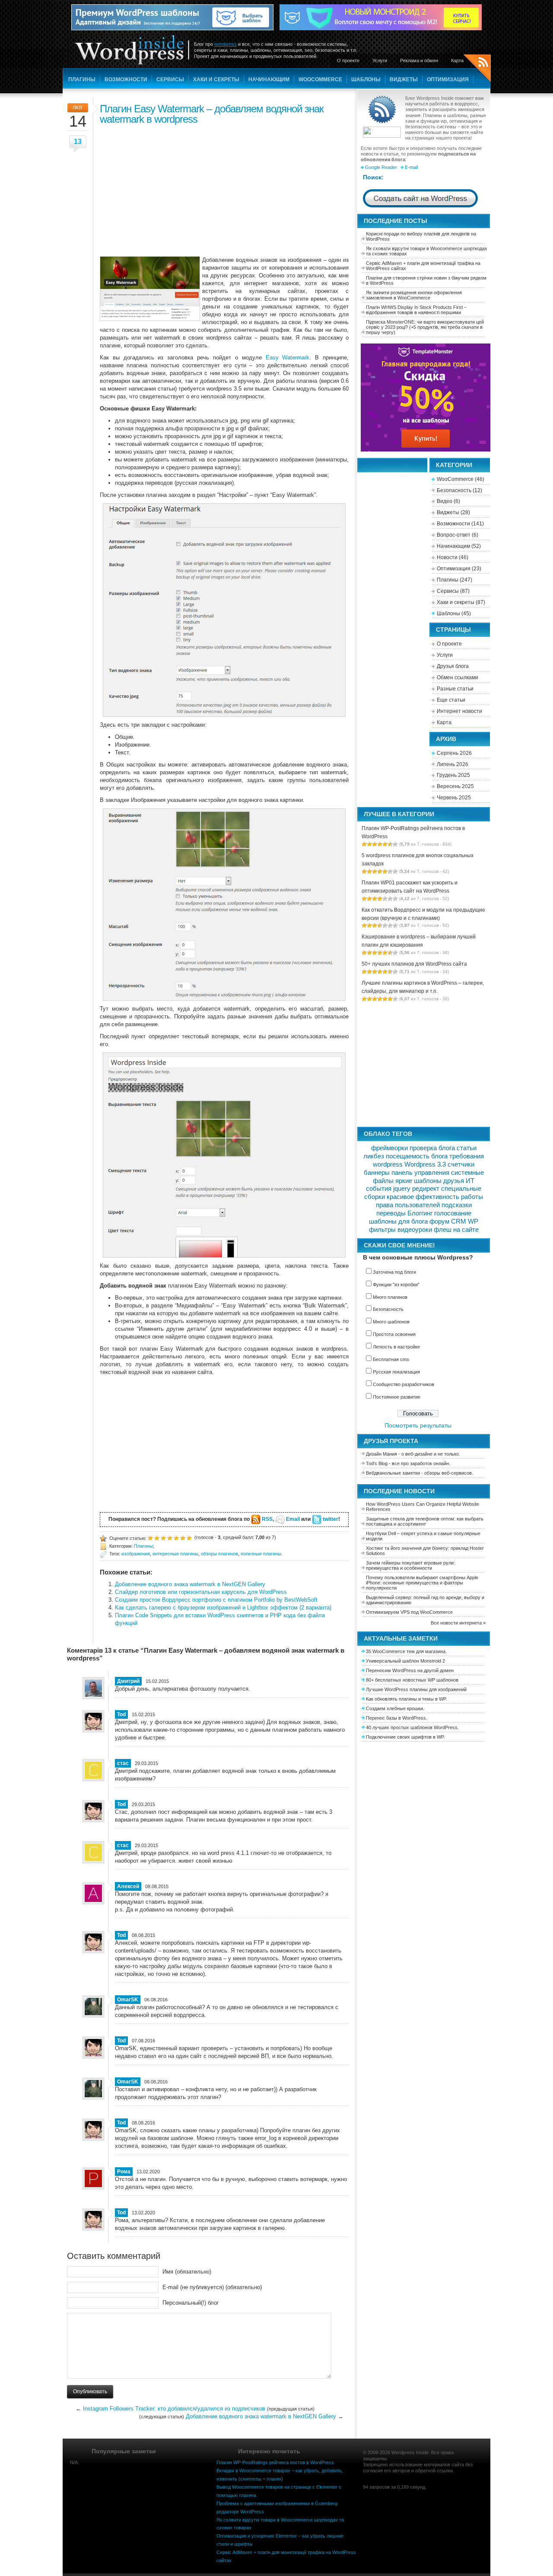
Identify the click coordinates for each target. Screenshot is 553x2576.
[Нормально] (170, 1538)
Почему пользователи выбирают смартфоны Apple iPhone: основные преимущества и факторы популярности (422, 1583)
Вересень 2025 (455, 786)
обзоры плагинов (219, 1554)
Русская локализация (396, 1372)
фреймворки (389, 1148)
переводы (391, 1213)
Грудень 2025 (453, 775)
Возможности (126, 80)
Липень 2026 (453, 764)
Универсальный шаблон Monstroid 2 (405, 1661)
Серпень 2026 (454, 753)
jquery (402, 1189)
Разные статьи (455, 689)
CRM (459, 1221)
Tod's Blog (377, 1463)
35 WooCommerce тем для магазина (406, 1651)
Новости (447, 557)
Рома (124, 2172)
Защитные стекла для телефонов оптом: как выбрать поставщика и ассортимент (425, 1521)
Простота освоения (394, 1334)
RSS (267, 1519)
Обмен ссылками (458, 677)
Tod (121, 1714)
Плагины (82, 80)
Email (293, 1519)
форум (439, 1221)
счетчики (461, 1164)
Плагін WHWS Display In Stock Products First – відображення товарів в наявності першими (416, 310)
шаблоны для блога (398, 1221)
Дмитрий (128, 1681)
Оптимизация (448, 80)
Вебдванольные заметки (393, 1473)
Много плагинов (390, 1297)
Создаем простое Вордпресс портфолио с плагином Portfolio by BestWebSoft (216, 1600)
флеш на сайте (456, 1230)
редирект (426, 1189)
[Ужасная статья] (150, 1538)
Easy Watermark (288, 358)
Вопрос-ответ (454, 535)
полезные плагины (261, 1554)
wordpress (226, 44)
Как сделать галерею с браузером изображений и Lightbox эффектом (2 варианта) (223, 1608)
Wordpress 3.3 (425, 1164)
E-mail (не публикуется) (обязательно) (212, 2287)
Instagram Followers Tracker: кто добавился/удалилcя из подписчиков (174, 2409)
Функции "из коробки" (396, 1285)
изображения (136, 1554)
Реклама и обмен (419, 60)
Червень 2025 (454, 798)
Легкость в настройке (396, 1347)
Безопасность (454, 490)
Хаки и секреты (216, 80)
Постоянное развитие (397, 1397)
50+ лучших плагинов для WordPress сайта (414, 964)
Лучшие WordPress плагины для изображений (416, 1689)
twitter (331, 1519)
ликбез (374, 1156)
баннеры (377, 1173)
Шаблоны (366, 80)
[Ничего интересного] (157, 1538)
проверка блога (432, 1148)
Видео (445, 501)
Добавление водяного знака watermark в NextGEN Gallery (190, 1584)
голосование (453, 1213)
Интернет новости (459, 711)
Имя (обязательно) (187, 2272)
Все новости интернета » (458, 1623)
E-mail (411, 167)
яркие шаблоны (418, 1181)
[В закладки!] (189, 1538)
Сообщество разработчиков (404, 1384)
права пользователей (408, 1205)
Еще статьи (451, 700)
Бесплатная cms (391, 1359)
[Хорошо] (176, 1538)
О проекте (348, 60)
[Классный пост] (183, 1538)
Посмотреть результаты (418, 1425)
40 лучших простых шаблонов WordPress (412, 1727)
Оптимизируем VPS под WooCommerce (409, 1612)
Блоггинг (420, 1213)
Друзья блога (453, 666)
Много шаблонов (391, 1322)
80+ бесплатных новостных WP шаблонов (412, 1680)
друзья (454, 1181)
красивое (400, 1197)
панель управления (420, 1173)
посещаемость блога (417, 1156)
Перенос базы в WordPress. (397, 1718)
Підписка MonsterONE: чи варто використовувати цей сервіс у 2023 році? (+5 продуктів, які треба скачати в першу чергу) (425, 327)
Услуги (380, 60)
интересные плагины (175, 1554)
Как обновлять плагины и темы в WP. (407, 1699)
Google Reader (381, 167)
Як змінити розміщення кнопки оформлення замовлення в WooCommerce (414, 295)
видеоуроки (415, 1230)
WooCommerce (320, 80)
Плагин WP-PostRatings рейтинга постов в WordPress (275, 2462)
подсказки (457, 1205)
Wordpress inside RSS (477, 69)
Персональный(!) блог (191, 2303)
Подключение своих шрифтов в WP (405, 1737)
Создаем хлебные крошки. (395, 1708)
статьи (467, 1148)
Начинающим (269, 80)
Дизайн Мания (381, 1454)
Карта (457, 60)
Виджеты (404, 80)
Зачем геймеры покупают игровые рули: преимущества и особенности (410, 1565)
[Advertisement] (224, 189)
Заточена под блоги (394, 1272)
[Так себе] (163, 1538)
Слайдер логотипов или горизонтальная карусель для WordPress (201, 1592)
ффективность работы (449, 1197)
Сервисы (170, 80)
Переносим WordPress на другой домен (410, 1670)
